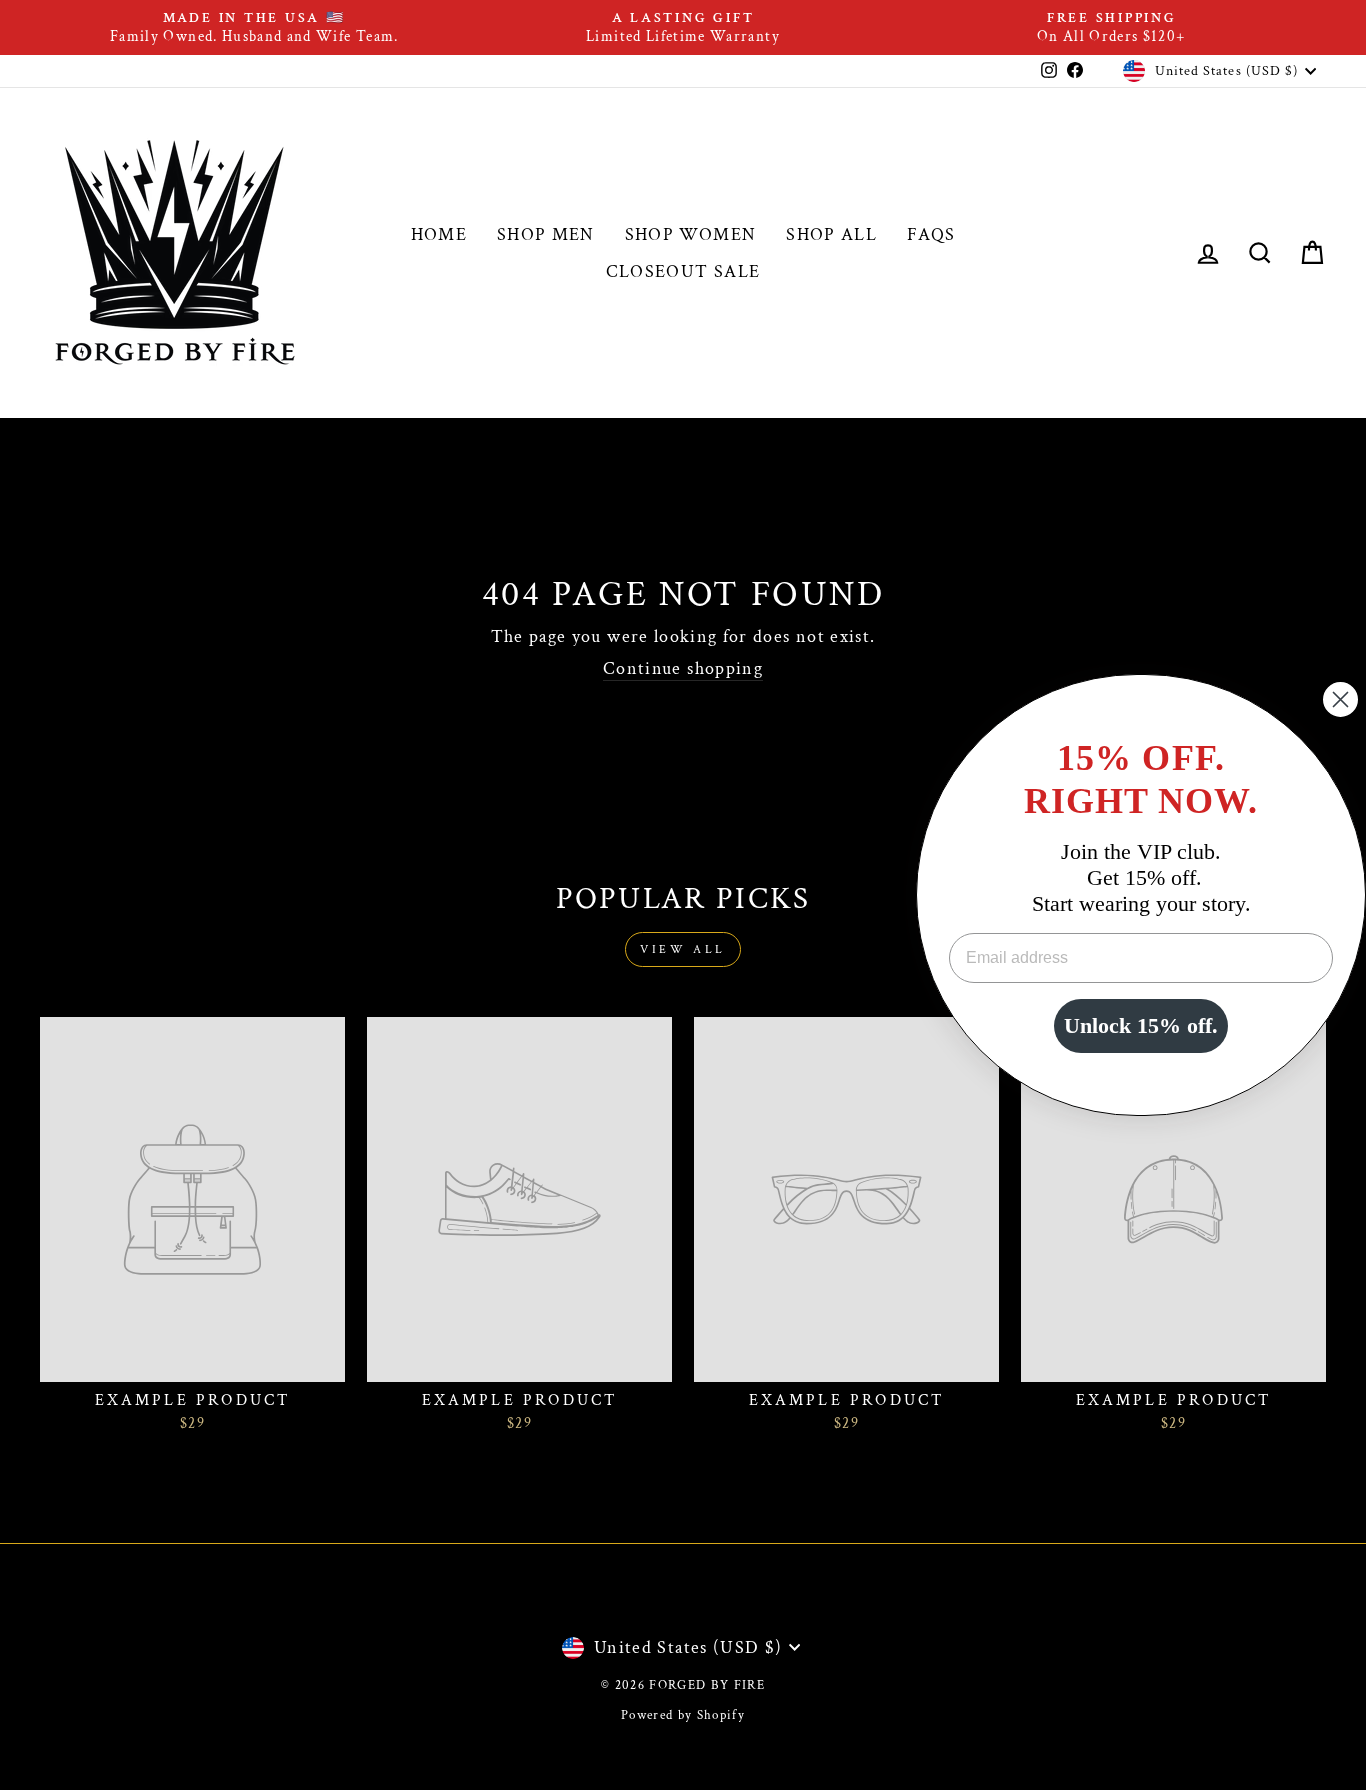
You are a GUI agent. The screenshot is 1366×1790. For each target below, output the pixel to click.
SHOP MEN (546, 234)
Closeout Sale (683, 271)
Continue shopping (683, 669)
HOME (439, 234)
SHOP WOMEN (691, 234)
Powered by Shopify (683, 1715)
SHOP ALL (831, 234)
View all (683, 949)
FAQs (931, 234)
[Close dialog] (1340, 699)
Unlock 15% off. (1141, 1025)
